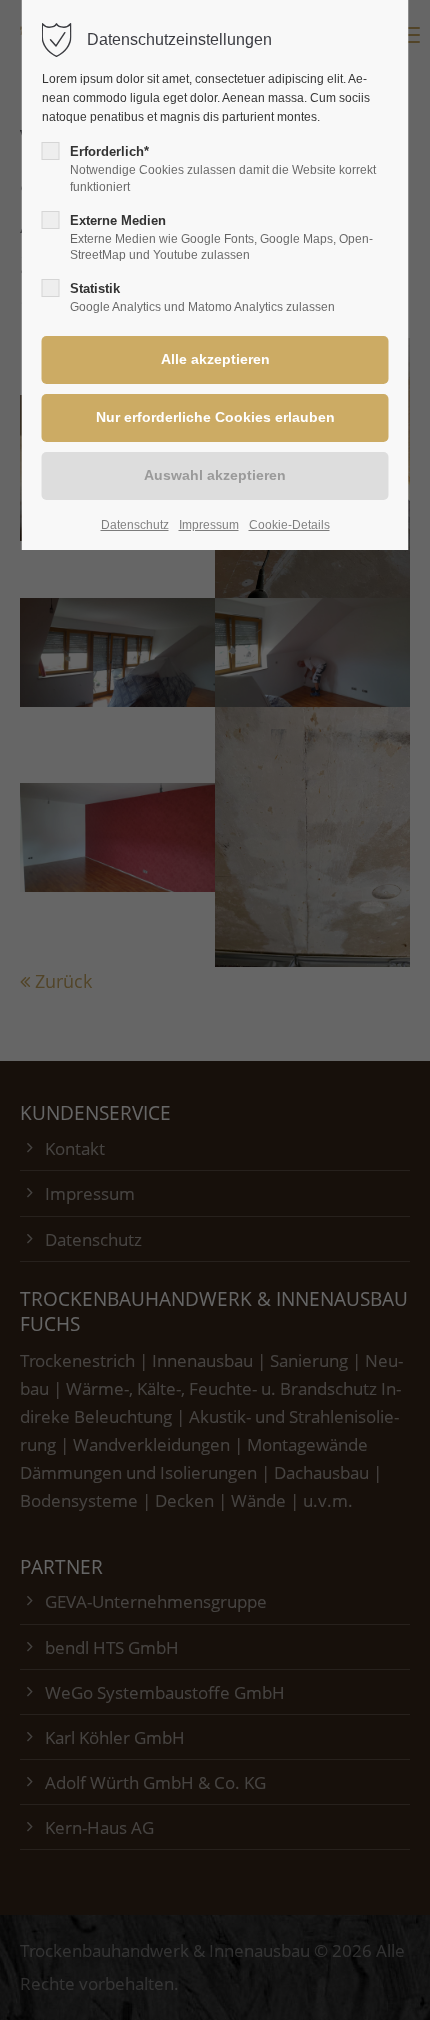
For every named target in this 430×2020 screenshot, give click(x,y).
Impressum (209, 525)
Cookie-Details (289, 525)
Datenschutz (135, 525)
